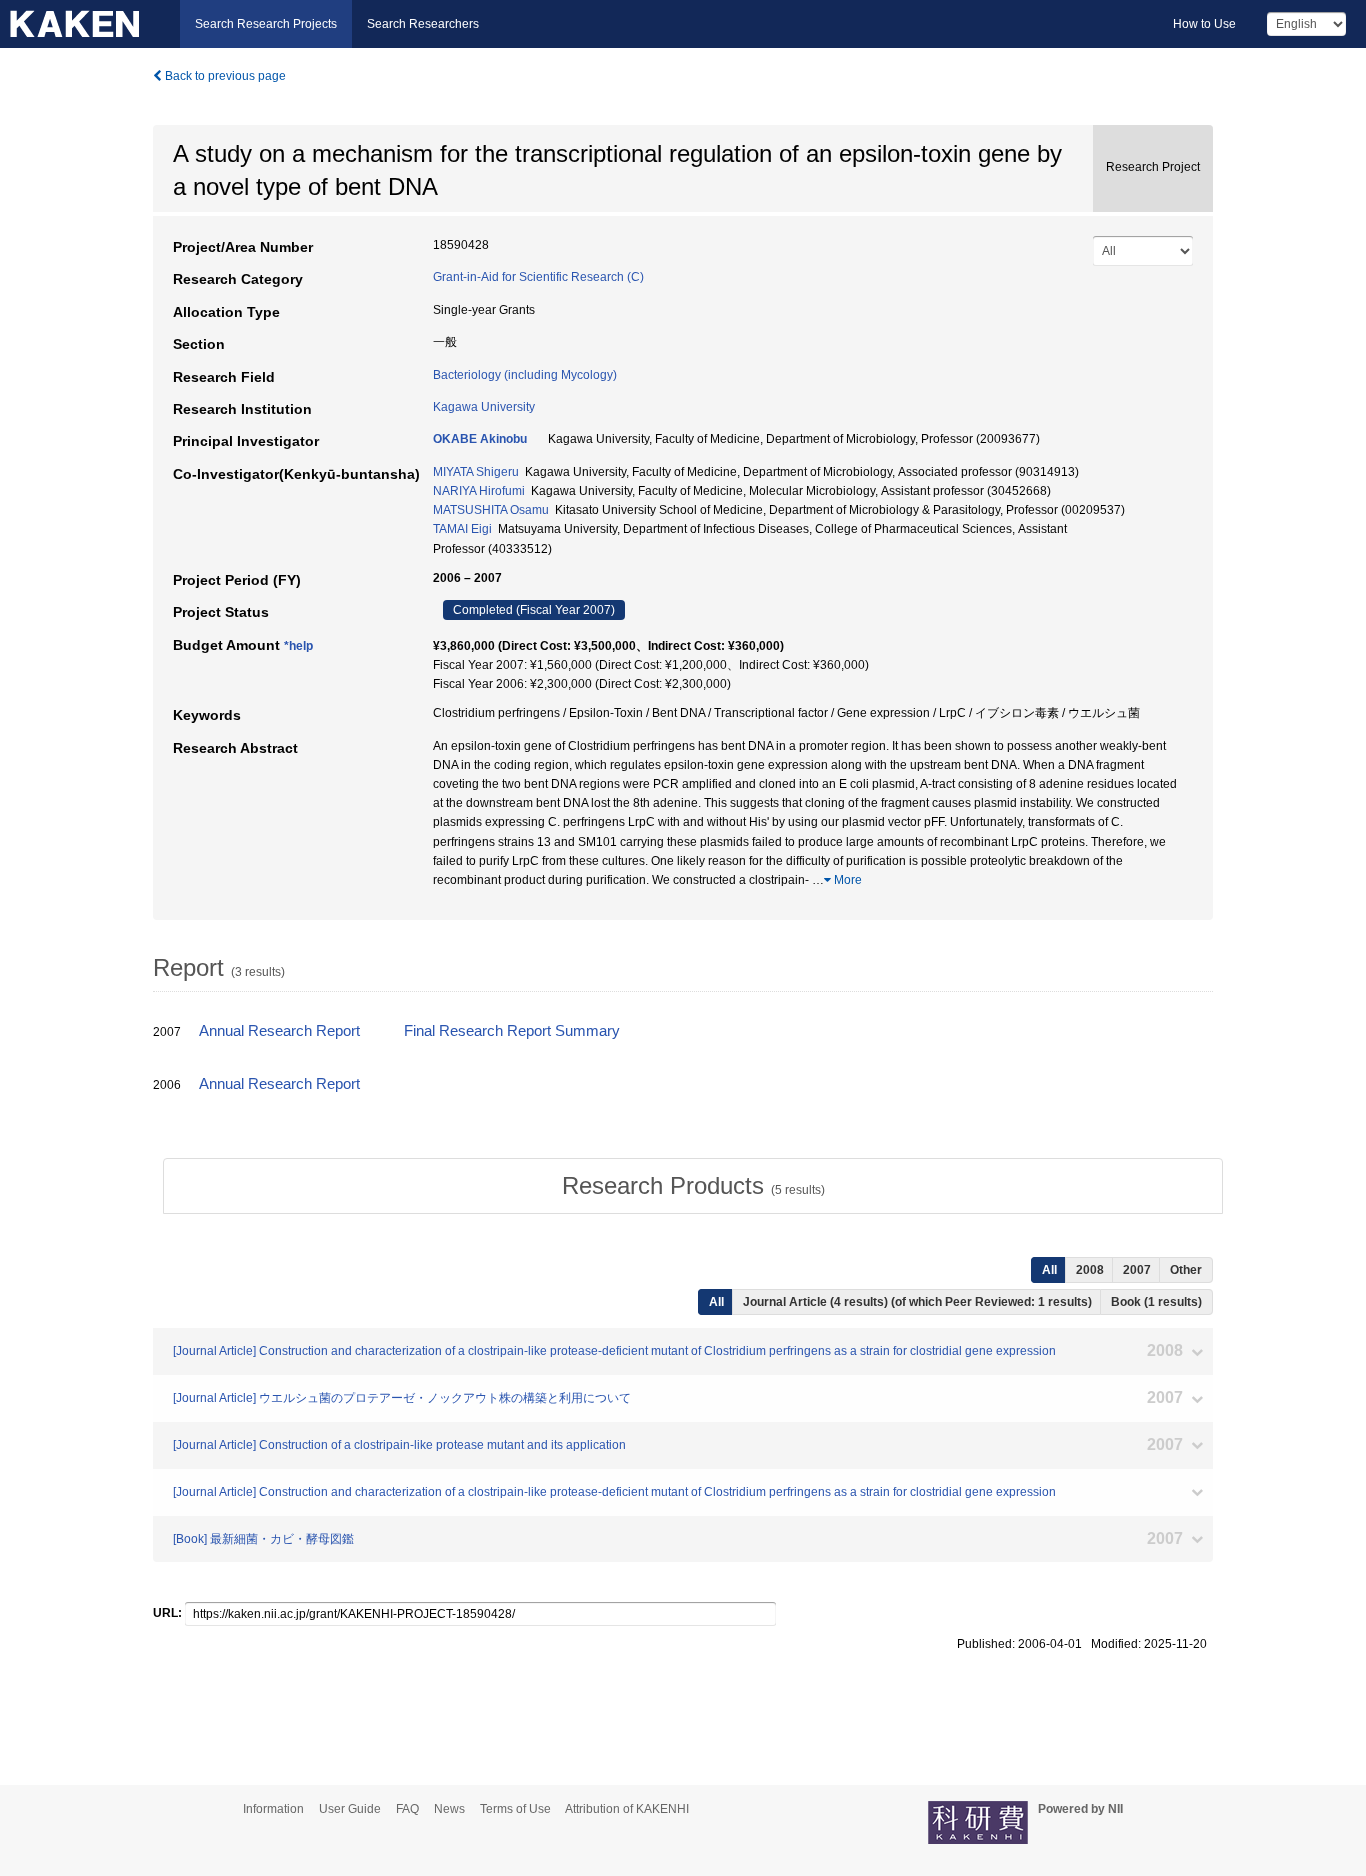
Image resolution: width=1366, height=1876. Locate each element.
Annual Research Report (279, 1031)
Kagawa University (484, 407)
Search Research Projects (266, 24)
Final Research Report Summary (512, 1031)
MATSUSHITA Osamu (491, 510)
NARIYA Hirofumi (479, 491)
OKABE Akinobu (480, 439)
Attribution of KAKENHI (627, 1809)
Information (273, 1809)
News (449, 1809)
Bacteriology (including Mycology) (525, 375)
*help (298, 646)
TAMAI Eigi (462, 529)
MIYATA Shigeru (476, 472)
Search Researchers (423, 24)
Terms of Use (515, 1809)
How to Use (1204, 24)
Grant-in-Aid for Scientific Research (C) (538, 277)
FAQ (407, 1809)
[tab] (693, 1186)
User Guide (350, 1809)
